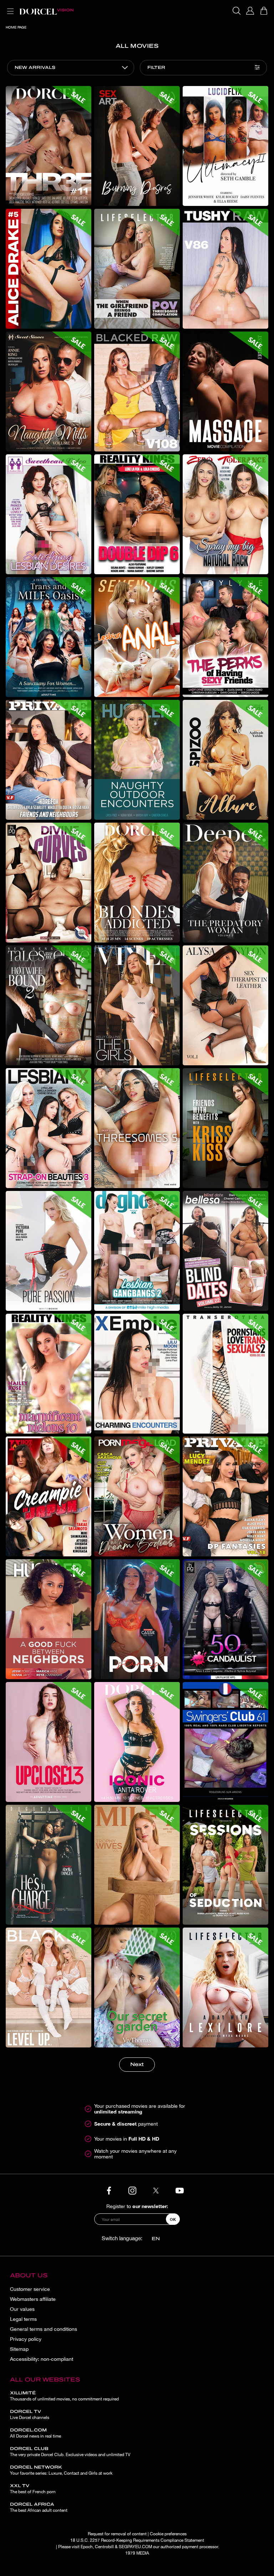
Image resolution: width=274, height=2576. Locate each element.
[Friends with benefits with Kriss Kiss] (225, 1128)
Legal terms (23, 2319)
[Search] (237, 11)
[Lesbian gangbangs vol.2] (137, 1251)
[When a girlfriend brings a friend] (137, 269)
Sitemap (19, 2349)
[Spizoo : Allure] (225, 760)
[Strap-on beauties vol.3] (49, 1128)
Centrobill (104, 2547)
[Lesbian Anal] (137, 637)
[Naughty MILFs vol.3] (49, 392)
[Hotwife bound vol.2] (49, 1005)
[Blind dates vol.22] (225, 1251)
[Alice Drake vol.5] (49, 269)
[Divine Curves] (49, 883)
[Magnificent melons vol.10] (49, 1374)
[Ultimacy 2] (225, 146)
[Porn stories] (137, 1619)
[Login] (250, 11)
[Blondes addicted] (137, 883)
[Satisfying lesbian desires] (49, 514)
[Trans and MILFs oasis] (49, 637)
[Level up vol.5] (49, 1987)
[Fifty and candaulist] (225, 1619)
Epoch (87, 2547)
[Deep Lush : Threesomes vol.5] (137, 1128)
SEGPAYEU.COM (135, 2547)
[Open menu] (9, 7)
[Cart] (264, 11)
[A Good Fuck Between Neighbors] (49, 1619)
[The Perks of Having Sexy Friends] (225, 637)
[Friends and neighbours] (49, 760)
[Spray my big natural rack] (225, 514)
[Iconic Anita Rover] (137, 1742)
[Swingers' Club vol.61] (225, 1742)
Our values (22, 2309)
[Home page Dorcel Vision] (46, 11)
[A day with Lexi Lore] (225, 1987)
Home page (16, 27)
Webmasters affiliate (33, 2299)
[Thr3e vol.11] (49, 146)
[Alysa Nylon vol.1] (225, 1005)
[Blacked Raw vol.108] (137, 392)
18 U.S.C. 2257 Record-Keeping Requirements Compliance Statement (137, 2540)
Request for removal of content (117, 2534)
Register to (137, 2206)
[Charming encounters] (137, 1374)
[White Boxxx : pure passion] (49, 1251)
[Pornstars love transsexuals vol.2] (225, 1374)
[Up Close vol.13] (49, 1742)
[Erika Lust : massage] (225, 392)
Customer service (30, 2289)
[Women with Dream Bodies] (137, 1496)
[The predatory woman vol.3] (225, 883)
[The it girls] (137, 1005)
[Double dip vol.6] (137, 514)
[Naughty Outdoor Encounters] (137, 760)
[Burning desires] (137, 146)
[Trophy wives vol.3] (137, 1865)
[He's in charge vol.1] (49, 1865)
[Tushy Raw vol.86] (225, 269)
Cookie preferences (168, 2534)
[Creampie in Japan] (49, 1496)
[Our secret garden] (137, 1987)
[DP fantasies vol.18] (225, 1496)
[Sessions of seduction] (225, 1865)
